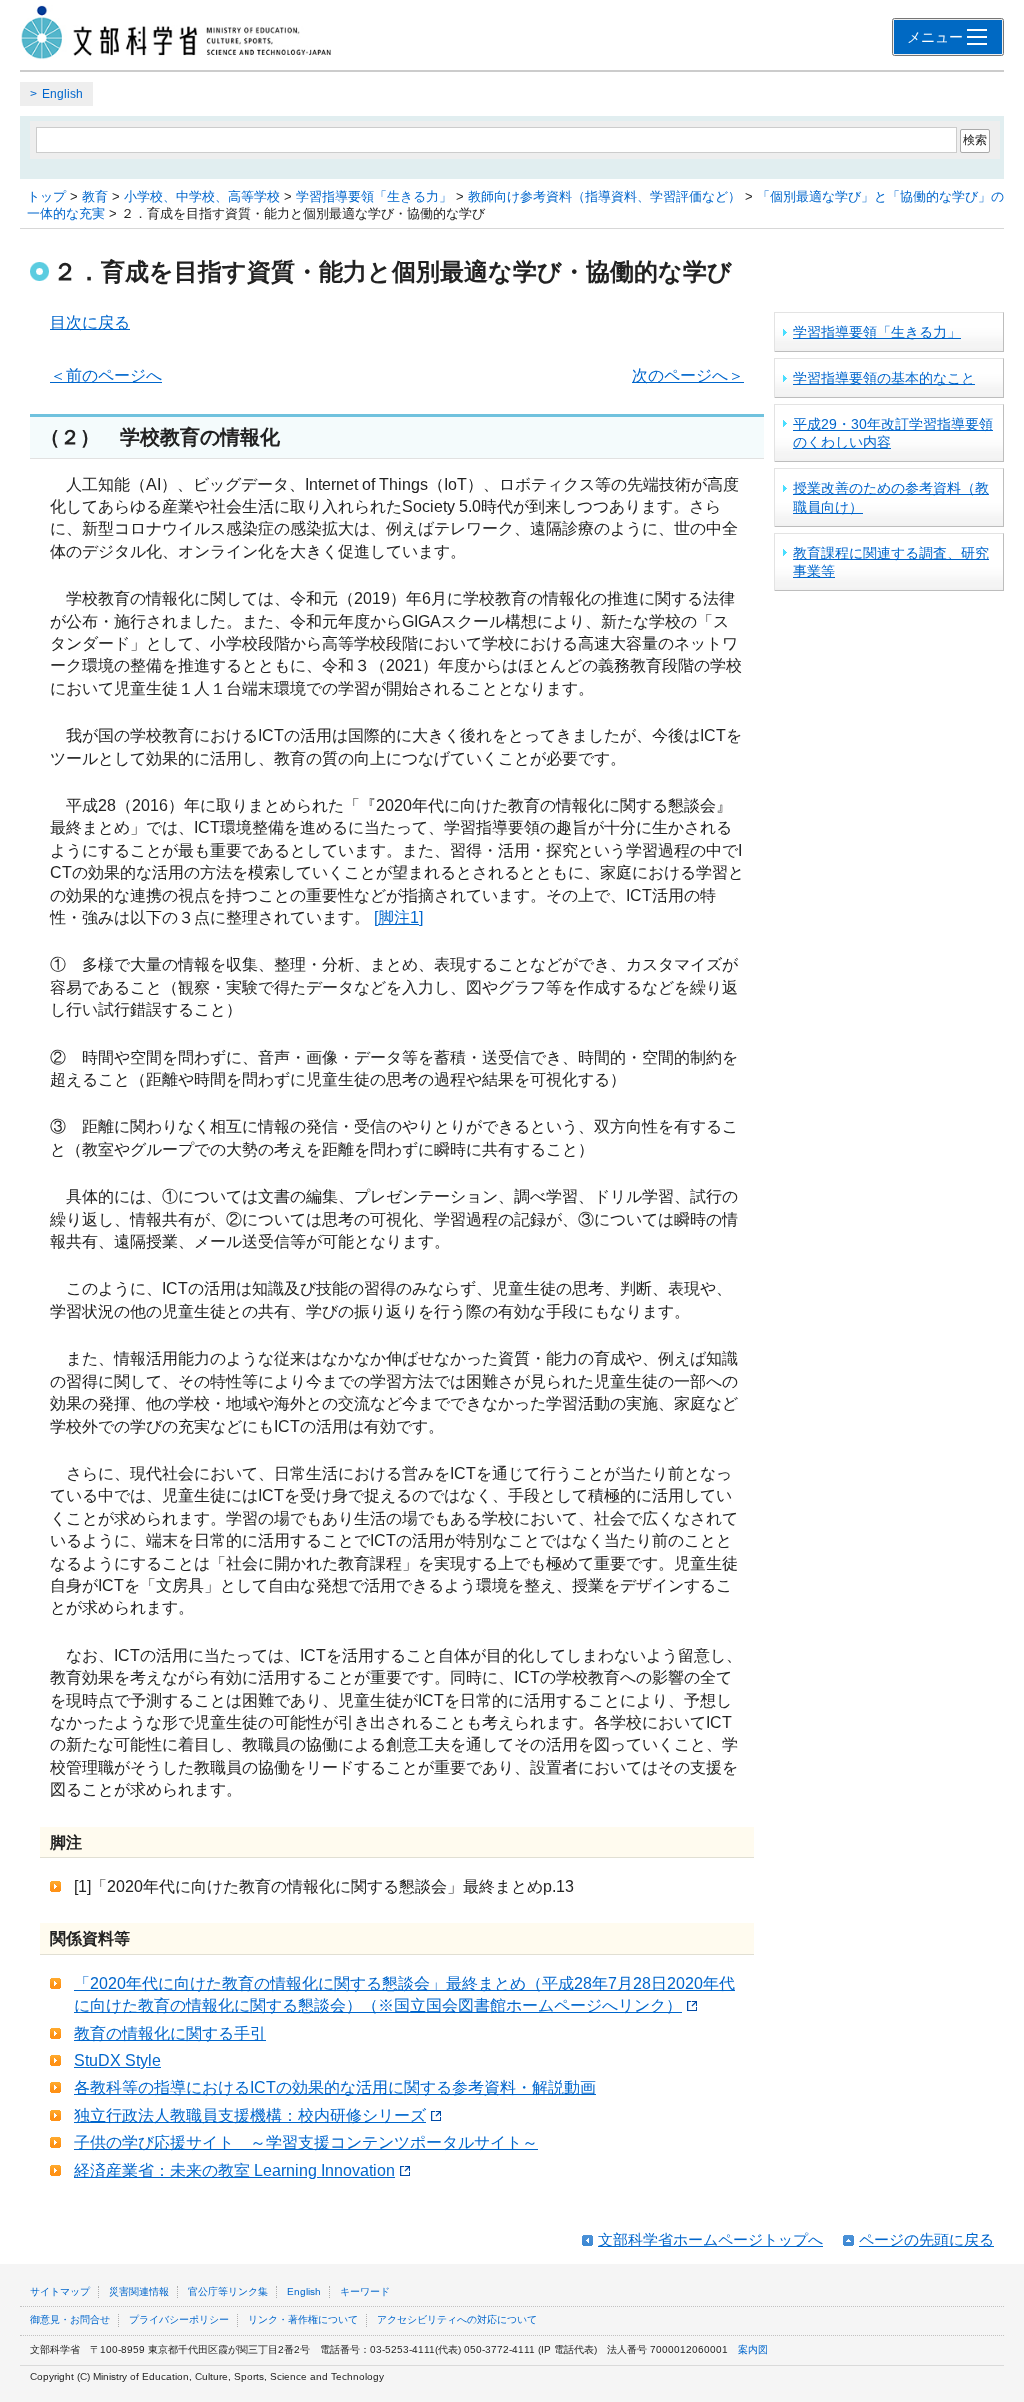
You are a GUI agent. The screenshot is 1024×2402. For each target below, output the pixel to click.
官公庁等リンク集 (228, 2291)
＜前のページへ (106, 375)
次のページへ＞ (688, 375)
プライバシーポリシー (179, 2319)
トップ (46, 196)
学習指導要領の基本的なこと (884, 378)
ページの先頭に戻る (926, 2239)
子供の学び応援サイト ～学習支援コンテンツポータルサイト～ (306, 2142)
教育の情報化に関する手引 (170, 2033)
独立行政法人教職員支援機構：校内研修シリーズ (250, 2115)
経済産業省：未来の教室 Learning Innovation (234, 2170)
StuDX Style (117, 2060)
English (62, 94)
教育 (95, 196)
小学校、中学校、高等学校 (202, 196)
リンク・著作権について (303, 2319)
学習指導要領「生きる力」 (374, 196)
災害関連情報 (139, 2291)
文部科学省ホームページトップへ (710, 2239)
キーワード (365, 2291)
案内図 (753, 2349)
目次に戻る (90, 322)
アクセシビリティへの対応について (457, 2319)
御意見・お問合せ (70, 2319)
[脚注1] (398, 917)
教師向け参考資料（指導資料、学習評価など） (604, 196)
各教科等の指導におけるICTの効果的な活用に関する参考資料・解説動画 (335, 2087)
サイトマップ (60, 2291)
